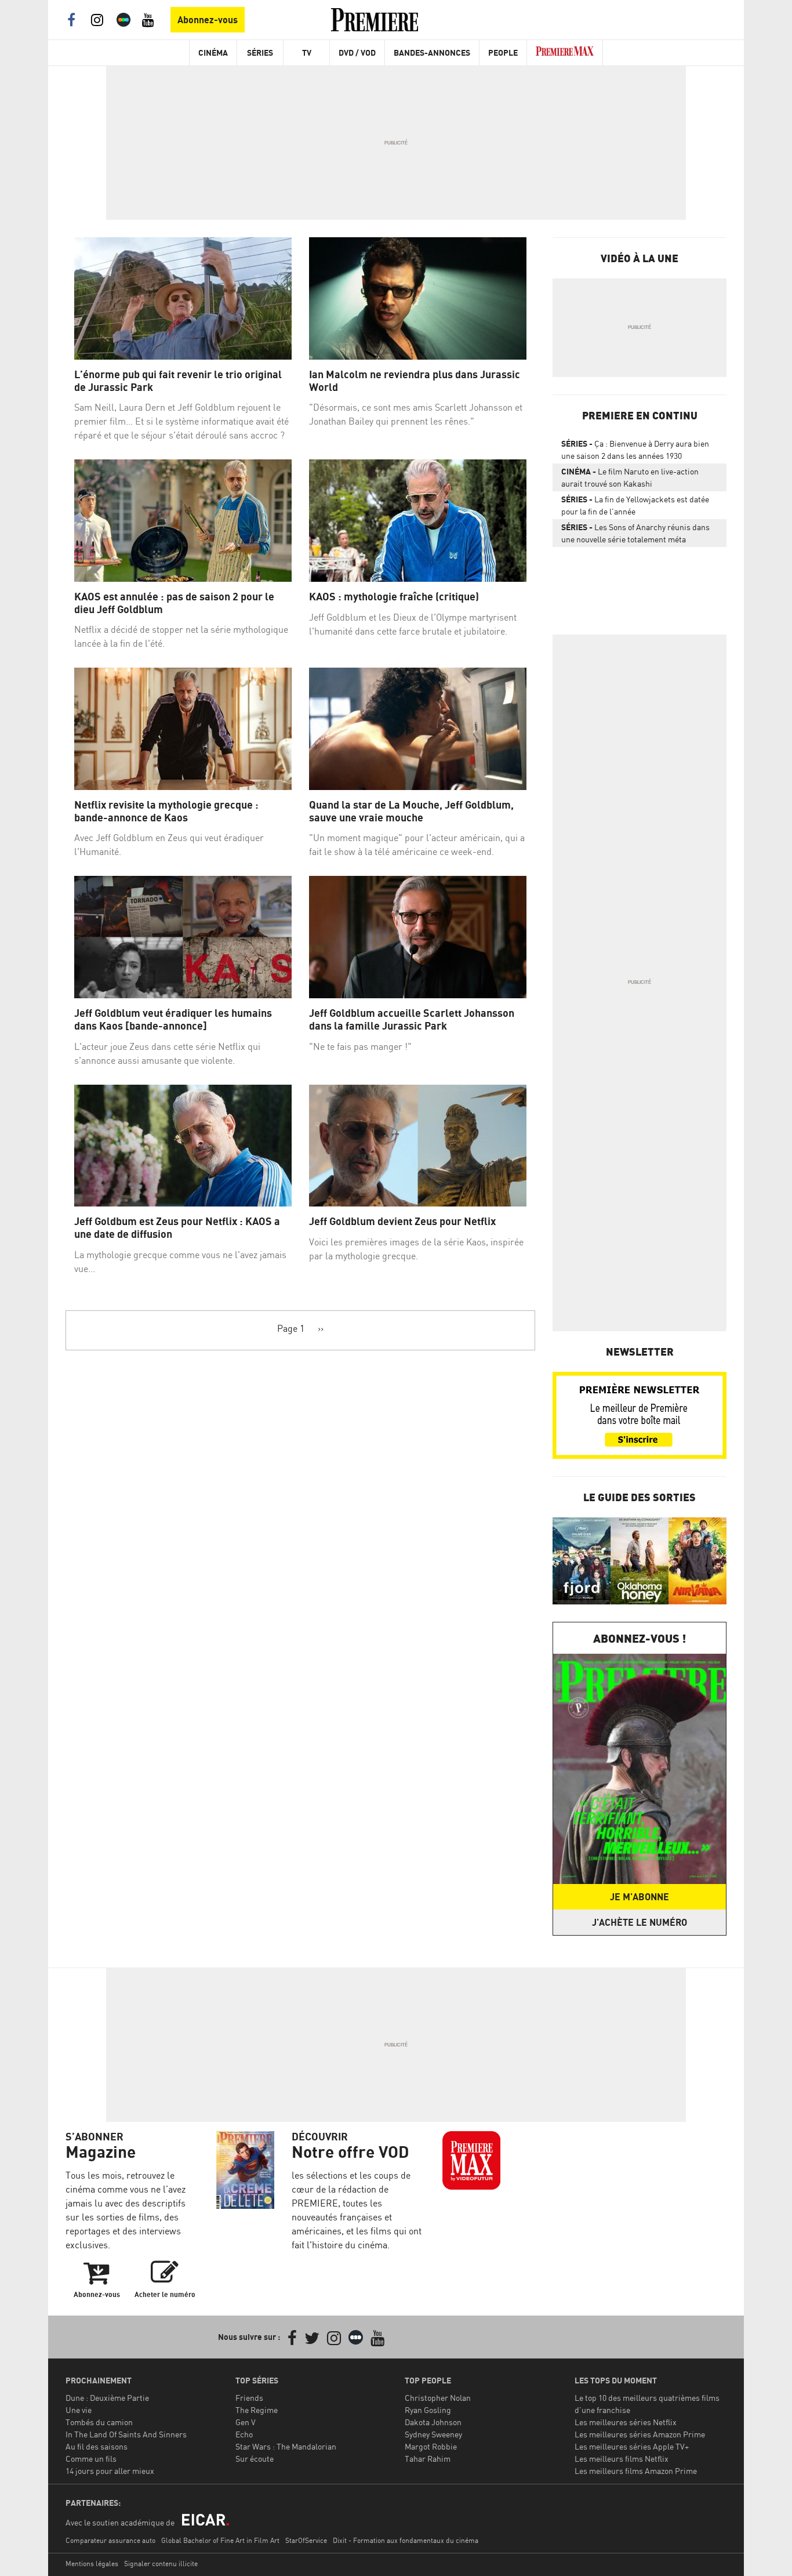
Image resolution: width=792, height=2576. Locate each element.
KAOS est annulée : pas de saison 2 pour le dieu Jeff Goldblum (174, 603)
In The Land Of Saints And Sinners (126, 2434)
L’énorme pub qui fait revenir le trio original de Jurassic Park (178, 381)
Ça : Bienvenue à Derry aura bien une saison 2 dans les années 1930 (635, 450)
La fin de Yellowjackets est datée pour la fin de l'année (635, 505)
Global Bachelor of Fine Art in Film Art (220, 2540)
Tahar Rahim (428, 2459)
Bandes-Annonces (432, 52)
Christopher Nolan (438, 2398)
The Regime (257, 2410)
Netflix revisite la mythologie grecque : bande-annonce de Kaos (166, 811)
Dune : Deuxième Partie (107, 2398)
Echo (244, 2434)
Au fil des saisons (97, 2446)
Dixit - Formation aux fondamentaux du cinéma (406, 2540)
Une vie (79, 2410)
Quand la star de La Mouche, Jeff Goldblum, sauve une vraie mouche (411, 811)
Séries (260, 52)
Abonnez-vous (208, 20)
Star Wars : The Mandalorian (286, 2446)
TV (307, 52)
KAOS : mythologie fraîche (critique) (394, 597)
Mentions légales (92, 2564)
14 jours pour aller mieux (110, 2471)
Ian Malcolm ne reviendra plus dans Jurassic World (415, 381)
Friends (249, 2398)
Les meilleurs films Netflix (622, 2459)
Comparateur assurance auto (110, 2540)
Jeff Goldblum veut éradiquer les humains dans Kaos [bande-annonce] (173, 1019)
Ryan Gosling (428, 2410)
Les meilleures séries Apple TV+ (632, 2446)
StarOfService (306, 2540)
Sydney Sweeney (433, 2434)
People (503, 52)
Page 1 (291, 1328)
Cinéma (213, 52)
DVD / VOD (357, 52)
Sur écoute (255, 2459)
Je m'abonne (640, 1897)
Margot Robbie (431, 2446)
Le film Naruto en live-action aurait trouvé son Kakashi (630, 477)
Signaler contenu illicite (161, 2564)
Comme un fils (91, 2459)
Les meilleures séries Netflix (626, 2422)
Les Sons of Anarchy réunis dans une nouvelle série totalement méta (635, 533)
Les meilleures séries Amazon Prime (640, 2434)
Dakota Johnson (433, 2422)
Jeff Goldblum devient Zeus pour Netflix (402, 1221)
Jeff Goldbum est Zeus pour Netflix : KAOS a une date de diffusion (177, 1228)
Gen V (246, 2422)
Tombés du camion (99, 2422)
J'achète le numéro (640, 1922)
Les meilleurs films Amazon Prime (636, 2471)
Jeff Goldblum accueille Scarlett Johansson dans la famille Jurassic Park (412, 1019)
